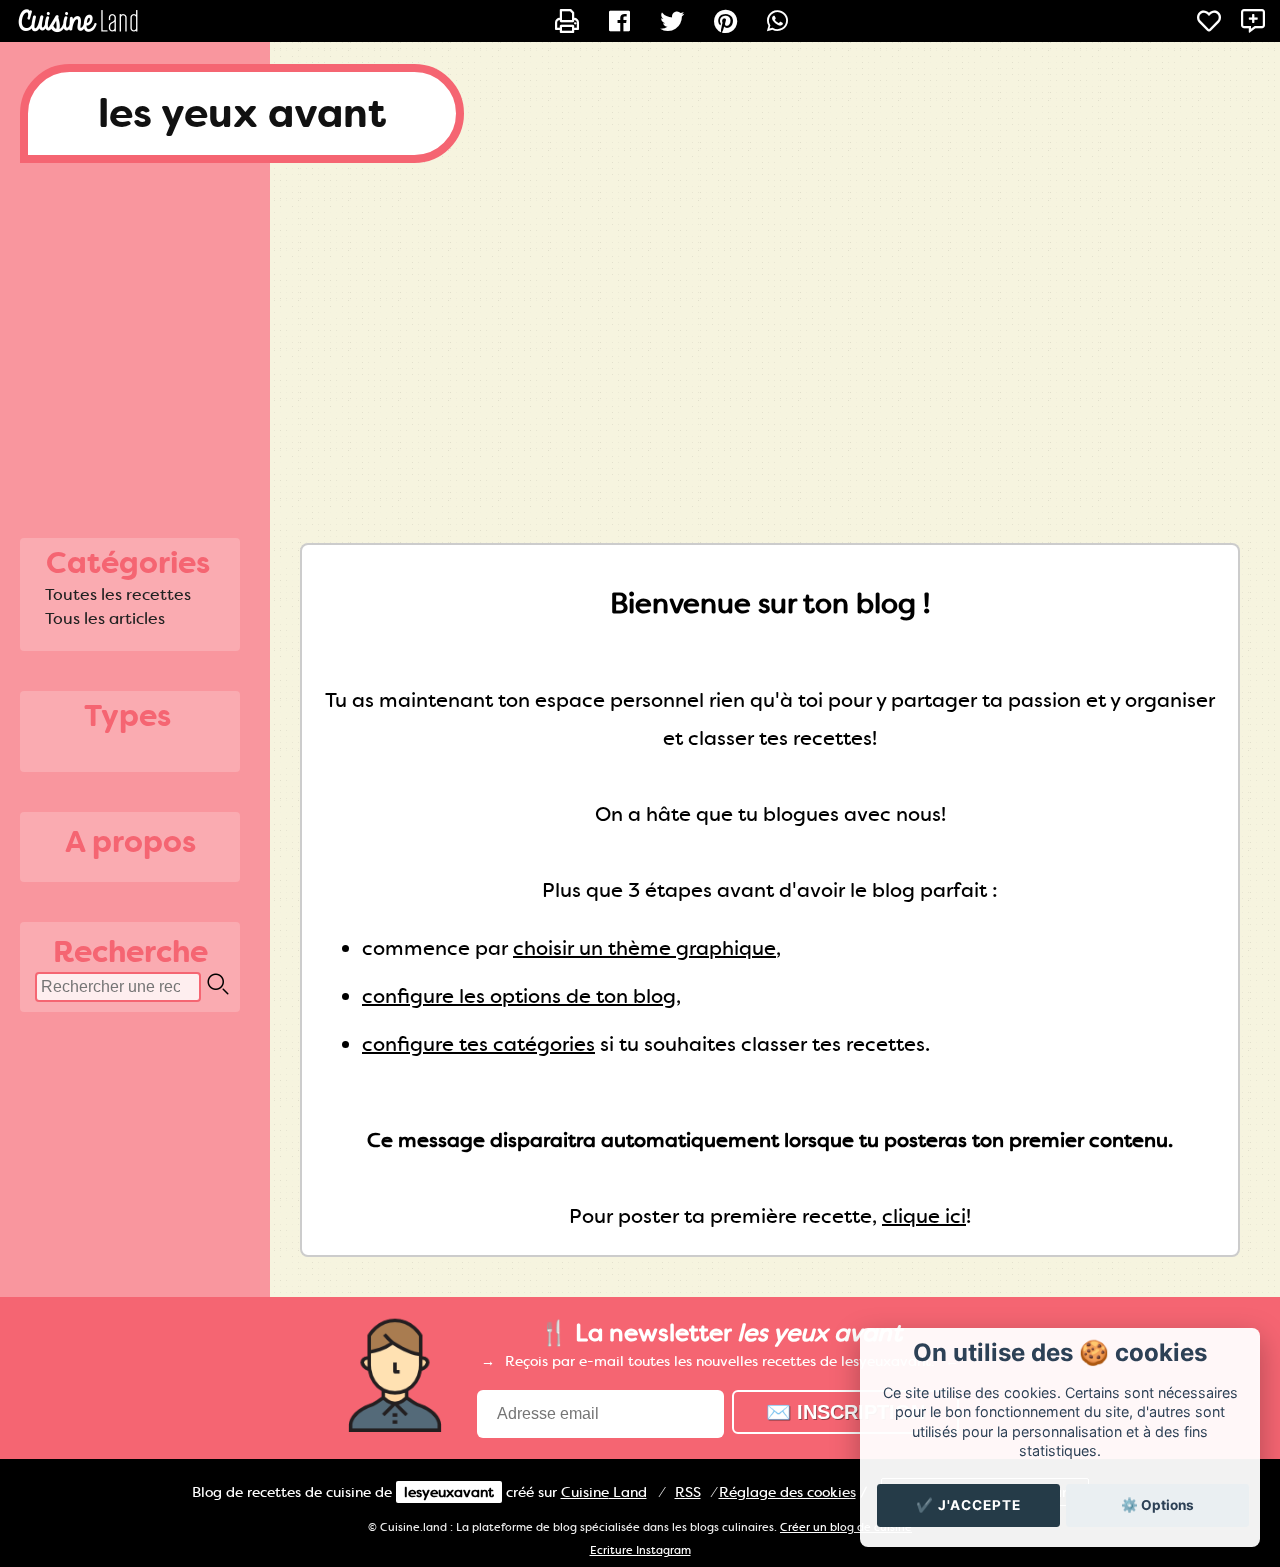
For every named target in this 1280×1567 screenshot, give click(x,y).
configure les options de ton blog (519, 996)
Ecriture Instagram (640, 1550)
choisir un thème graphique (644, 948)
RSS (688, 1492)
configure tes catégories (478, 1044)
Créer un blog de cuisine (846, 1527)
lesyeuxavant (449, 1492)
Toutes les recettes (118, 594)
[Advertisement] (640, 343)
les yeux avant (242, 113)
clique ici (924, 1216)
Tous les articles (105, 618)
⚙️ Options (1157, 1505)
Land (604, 1492)
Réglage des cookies (787, 1492)
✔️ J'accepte (968, 1505)
